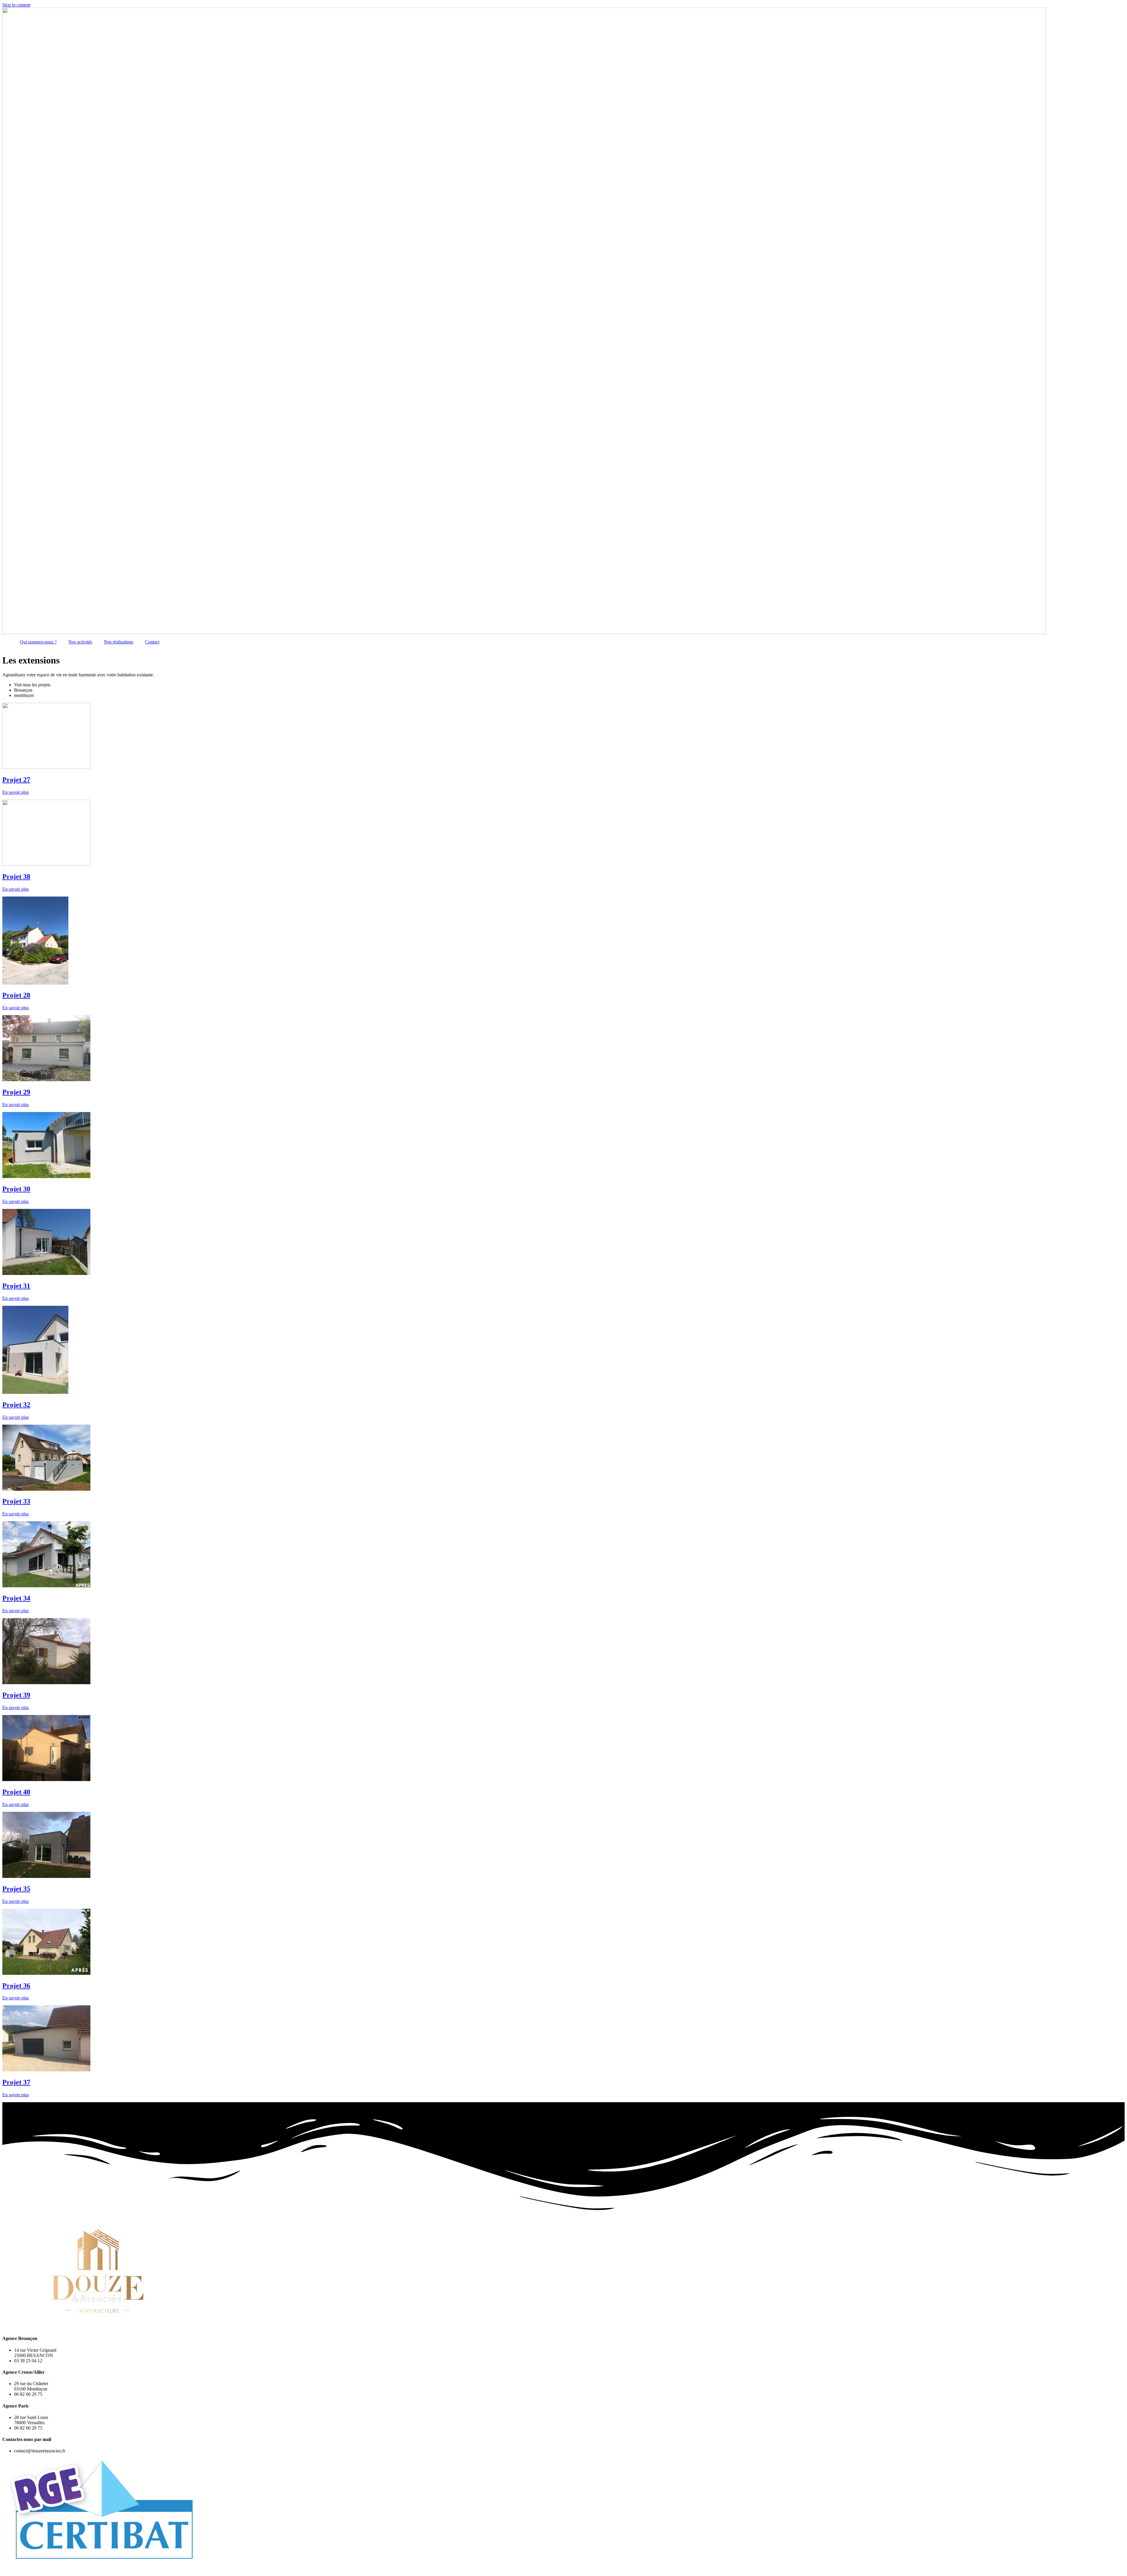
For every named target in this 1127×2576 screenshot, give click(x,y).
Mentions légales (133, 2569)
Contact (152, 642)
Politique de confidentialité (178, 2569)
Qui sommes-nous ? (38, 642)
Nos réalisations (119, 642)
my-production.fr (97, 2569)
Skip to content (16, 5)
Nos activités (80, 642)
